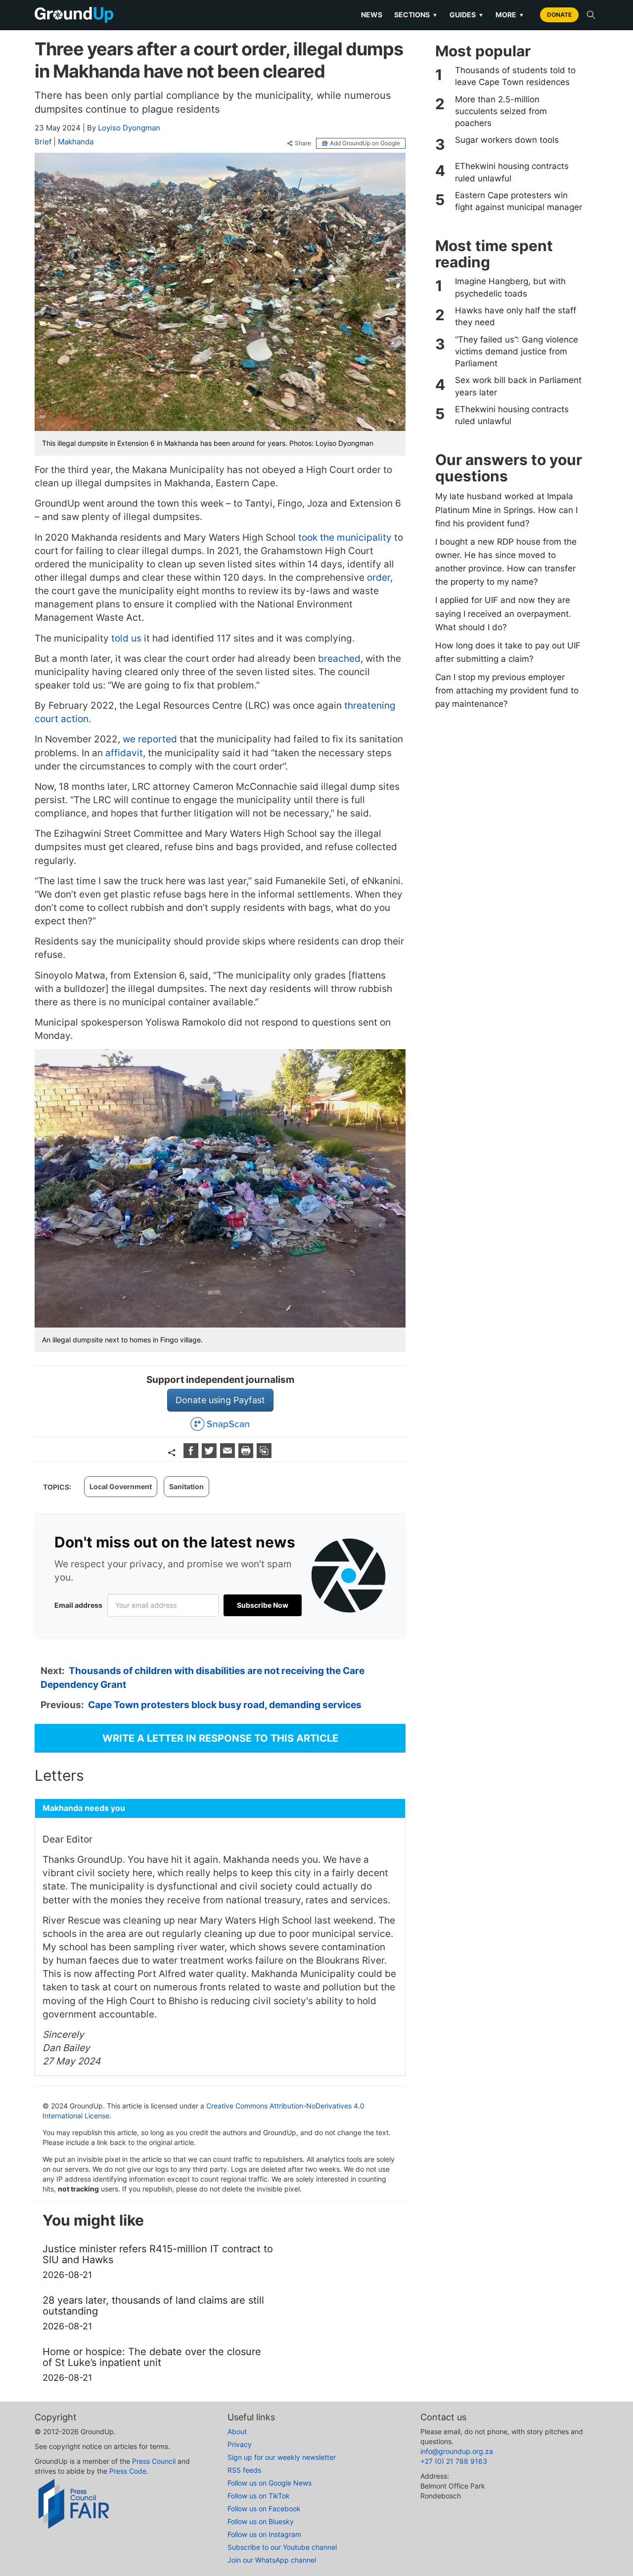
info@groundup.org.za (457, 2451)
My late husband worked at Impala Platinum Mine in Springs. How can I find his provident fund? (506, 510)
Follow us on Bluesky (261, 2521)
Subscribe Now (263, 1605)
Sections (416, 15)
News (372, 15)
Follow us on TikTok (259, 2496)
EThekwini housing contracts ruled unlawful (512, 172)
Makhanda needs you (84, 1808)
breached (339, 659)
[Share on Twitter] (210, 1455)
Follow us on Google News (270, 2483)
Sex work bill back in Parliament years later (518, 386)
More (510, 15)
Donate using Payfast (220, 1400)
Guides (467, 15)
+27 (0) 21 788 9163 (454, 2461)
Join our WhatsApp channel (272, 2560)
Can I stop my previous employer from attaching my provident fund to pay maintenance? (507, 690)
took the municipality (345, 537)
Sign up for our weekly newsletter (282, 2457)
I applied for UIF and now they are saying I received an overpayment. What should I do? (503, 613)
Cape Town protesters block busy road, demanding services (225, 1705)
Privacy (240, 2444)
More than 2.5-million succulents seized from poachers (501, 111)
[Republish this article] (264, 1455)
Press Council (154, 2461)
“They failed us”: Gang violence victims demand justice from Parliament (517, 352)
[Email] (229, 1455)
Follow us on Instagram (264, 2534)
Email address (78, 1605)
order (379, 578)
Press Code (128, 2471)
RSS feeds (244, 2470)
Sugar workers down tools (507, 140)
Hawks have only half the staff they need (516, 316)
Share (303, 143)
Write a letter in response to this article (220, 1738)
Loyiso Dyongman (129, 128)
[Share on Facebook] (192, 1455)
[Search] (591, 15)
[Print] (247, 1455)
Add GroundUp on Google (365, 143)
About (237, 2431)
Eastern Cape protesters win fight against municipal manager (519, 201)
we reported (150, 739)
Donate (559, 15)
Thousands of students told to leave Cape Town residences (515, 76)
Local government (121, 1486)
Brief (43, 142)
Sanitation (186, 1486)
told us (126, 638)
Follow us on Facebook (264, 2509)
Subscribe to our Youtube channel (282, 2547)
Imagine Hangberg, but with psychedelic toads (510, 287)
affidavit (124, 753)
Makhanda (76, 142)
